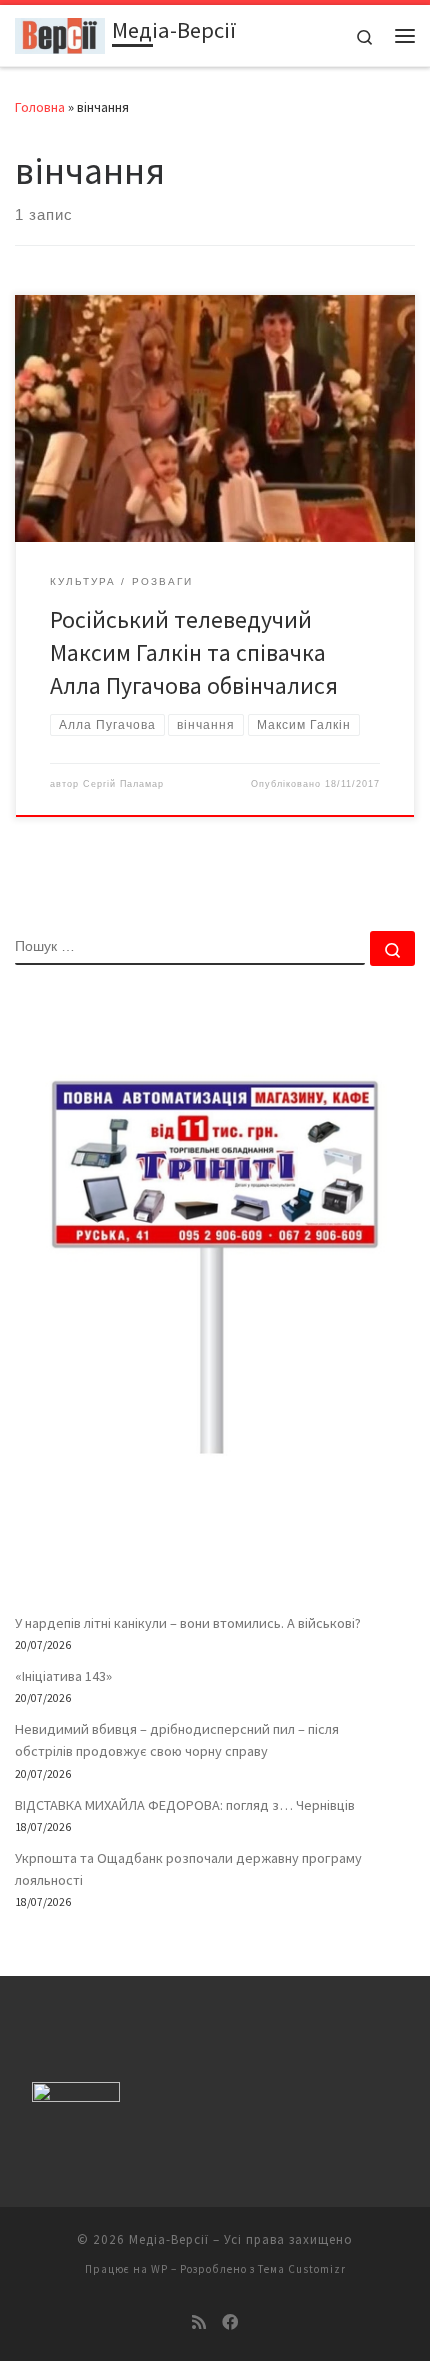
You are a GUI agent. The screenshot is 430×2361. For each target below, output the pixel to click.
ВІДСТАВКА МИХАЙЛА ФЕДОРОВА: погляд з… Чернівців (185, 1805)
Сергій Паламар (123, 784)
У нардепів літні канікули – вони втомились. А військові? (188, 1623)
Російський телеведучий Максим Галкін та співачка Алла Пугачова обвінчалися (194, 653)
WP (159, 2269)
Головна (40, 107)
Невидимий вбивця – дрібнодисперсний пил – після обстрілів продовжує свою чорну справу (177, 1740)
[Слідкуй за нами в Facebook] (230, 2322)
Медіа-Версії (169, 2239)
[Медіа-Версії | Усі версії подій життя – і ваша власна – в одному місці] (60, 33)
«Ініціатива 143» (63, 1676)
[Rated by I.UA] (76, 2096)
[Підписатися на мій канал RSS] (199, 2322)
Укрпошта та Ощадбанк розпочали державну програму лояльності (188, 1869)
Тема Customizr (302, 2269)
